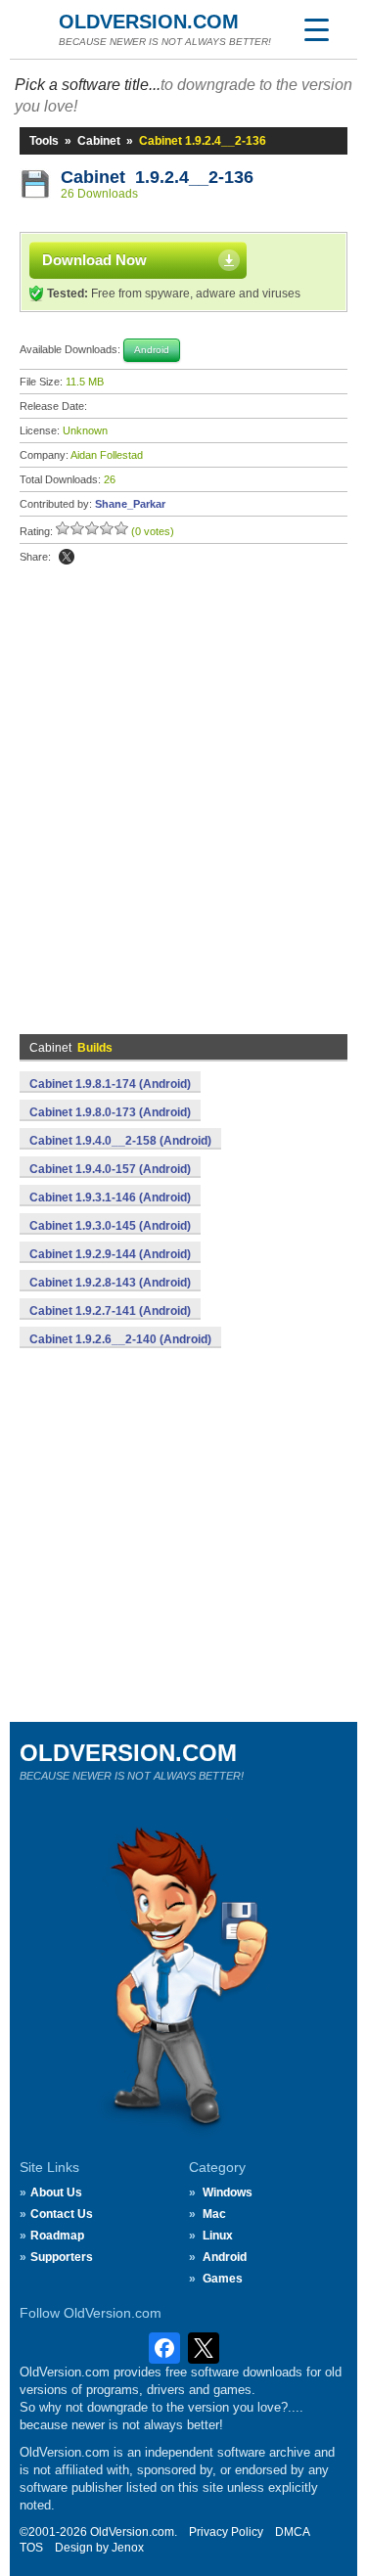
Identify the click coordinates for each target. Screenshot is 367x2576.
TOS (31, 2548)
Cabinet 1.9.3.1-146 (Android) (110, 1198)
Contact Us (62, 2214)
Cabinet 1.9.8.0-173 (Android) (110, 1112)
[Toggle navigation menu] (316, 29)
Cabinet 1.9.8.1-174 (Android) (110, 1084)
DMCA (293, 2532)
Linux (218, 2236)
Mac (214, 2214)
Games (223, 2279)
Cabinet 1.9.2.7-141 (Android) (110, 1311)
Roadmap (57, 2236)
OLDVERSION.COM (149, 22)
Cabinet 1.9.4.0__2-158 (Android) (120, 1141)
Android (225, 2257)
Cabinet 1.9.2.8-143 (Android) (110, 1283)
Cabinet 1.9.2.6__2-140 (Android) (120, 1339)
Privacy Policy (226, 2532)
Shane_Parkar (130, 504)
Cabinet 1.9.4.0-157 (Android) (110, 1169)
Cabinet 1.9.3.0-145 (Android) (110, 1226)
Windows (228, 2192)
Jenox (128, 2548)
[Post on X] (67, 557)
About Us (56, 2192)
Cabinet (99, 141)
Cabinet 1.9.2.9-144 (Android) (110, 1254)
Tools (44, 141)
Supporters (62, 2257)
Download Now (94, 260)
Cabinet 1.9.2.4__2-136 (157, 177)
